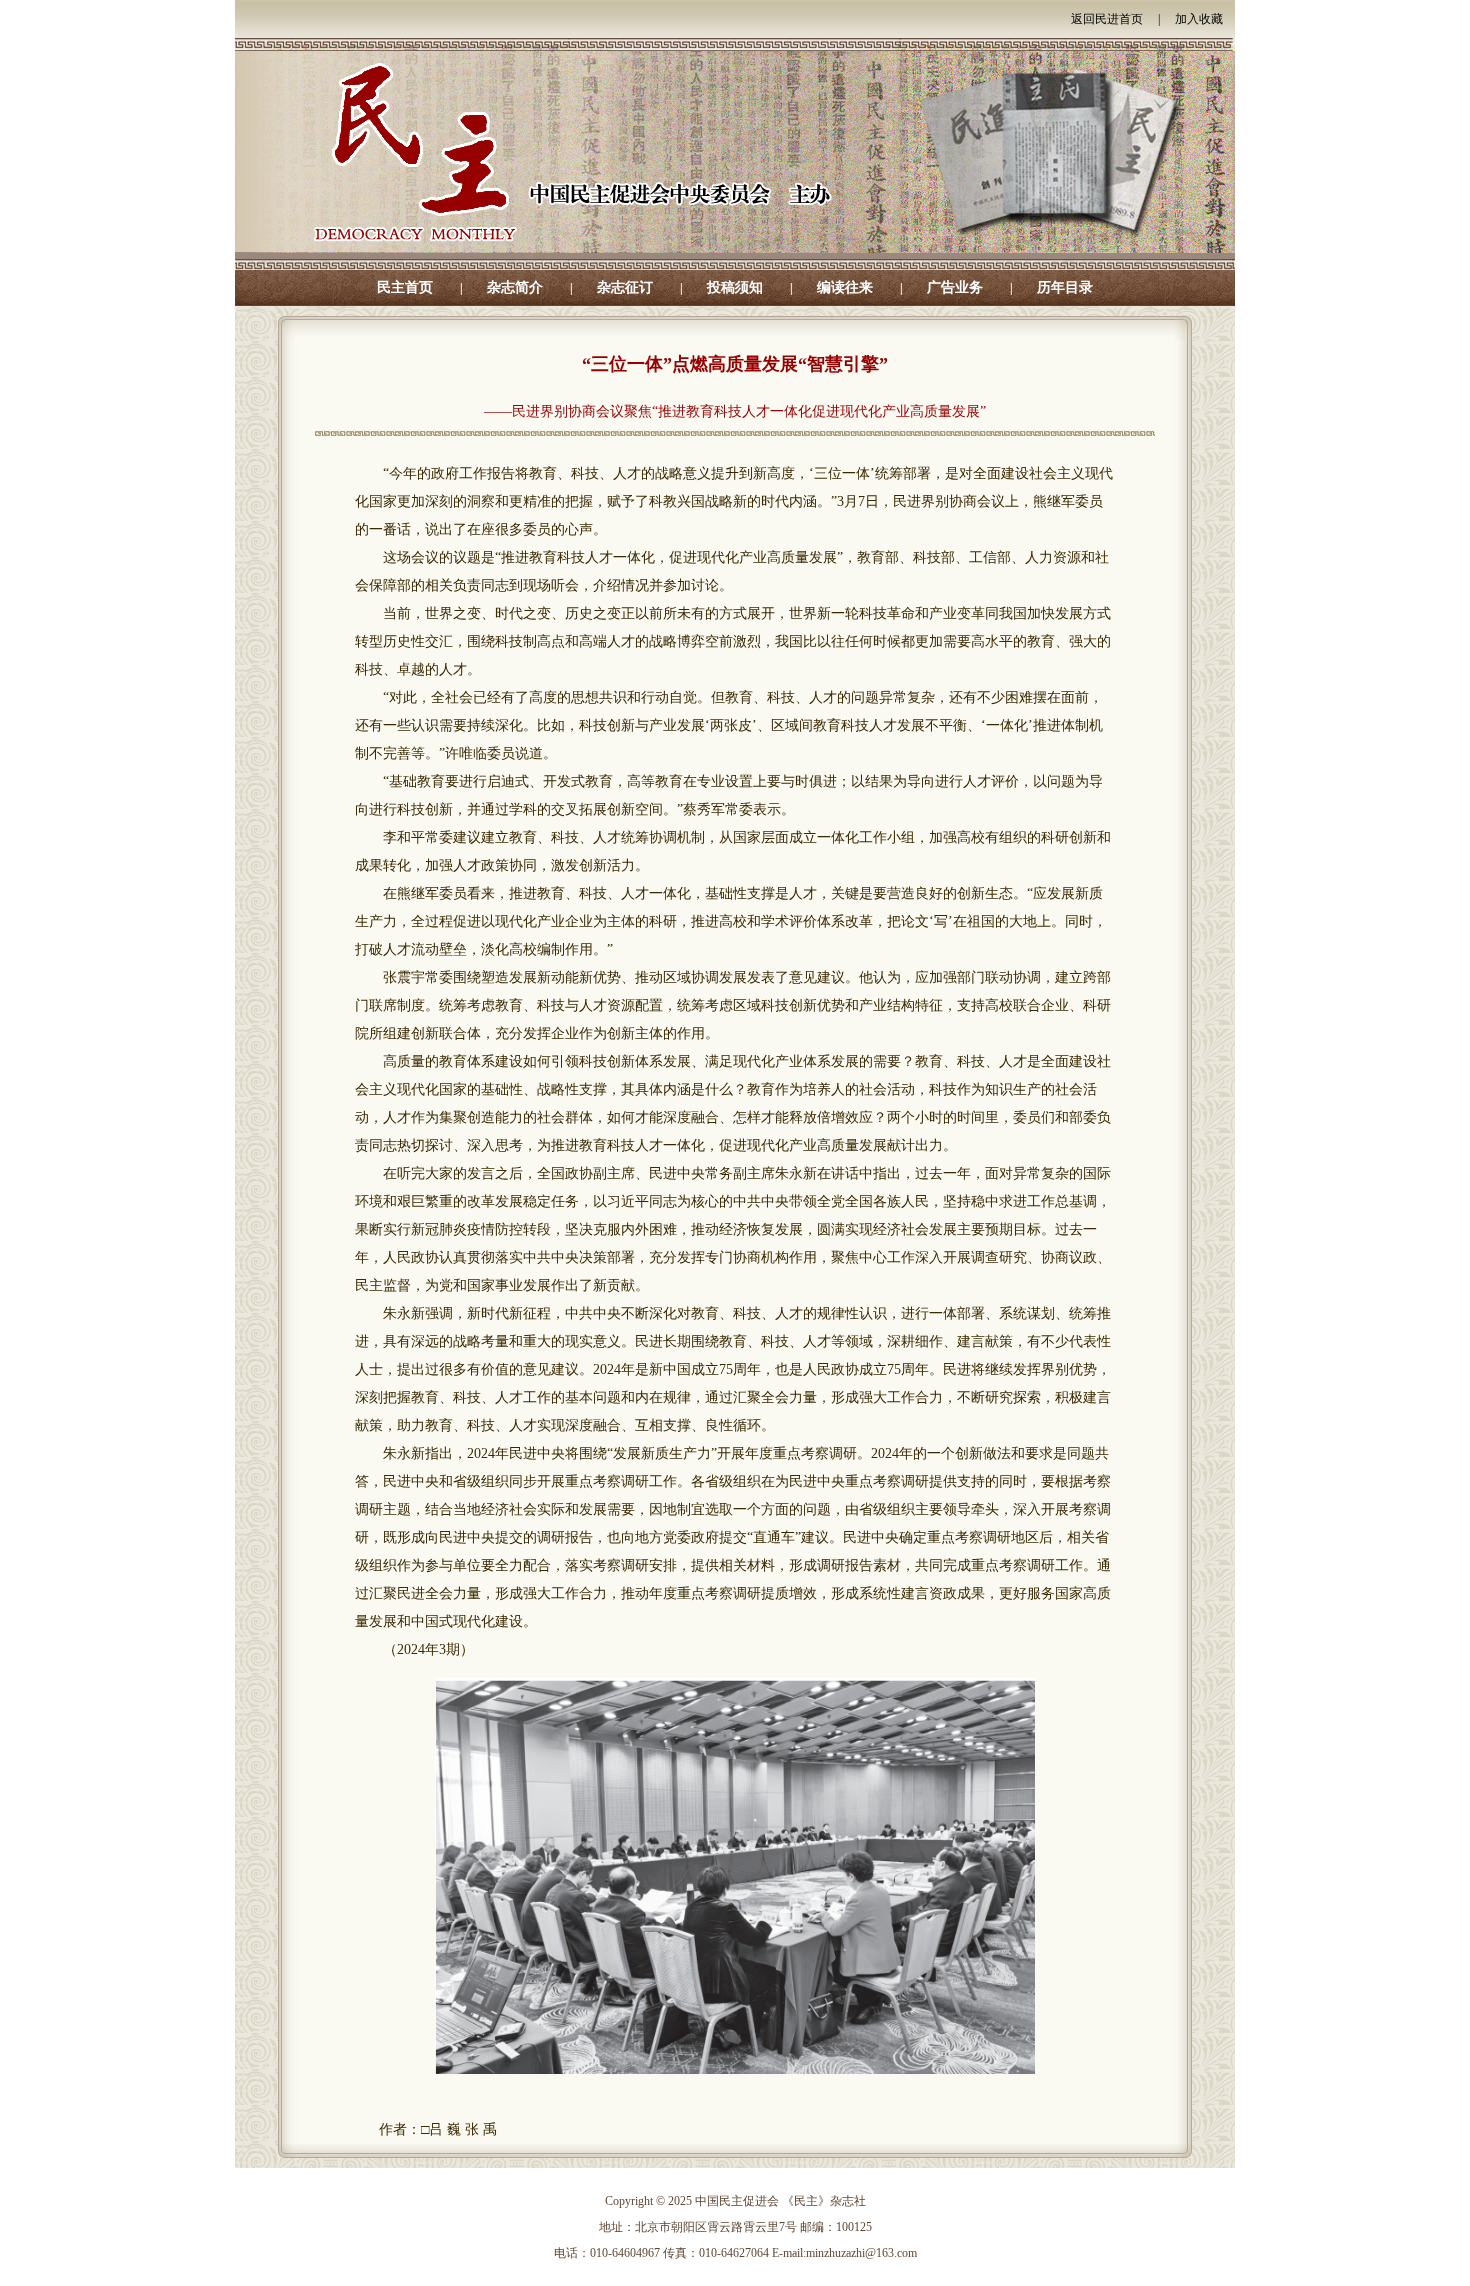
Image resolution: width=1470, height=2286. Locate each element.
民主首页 (405, 287)
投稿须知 (735, 287)
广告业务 (955, 287)
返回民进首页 (1107, 19)
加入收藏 (1199, 19)
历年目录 (1065, 287)
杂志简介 (515, 287)
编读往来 (845, 287)
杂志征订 (625, 287)
